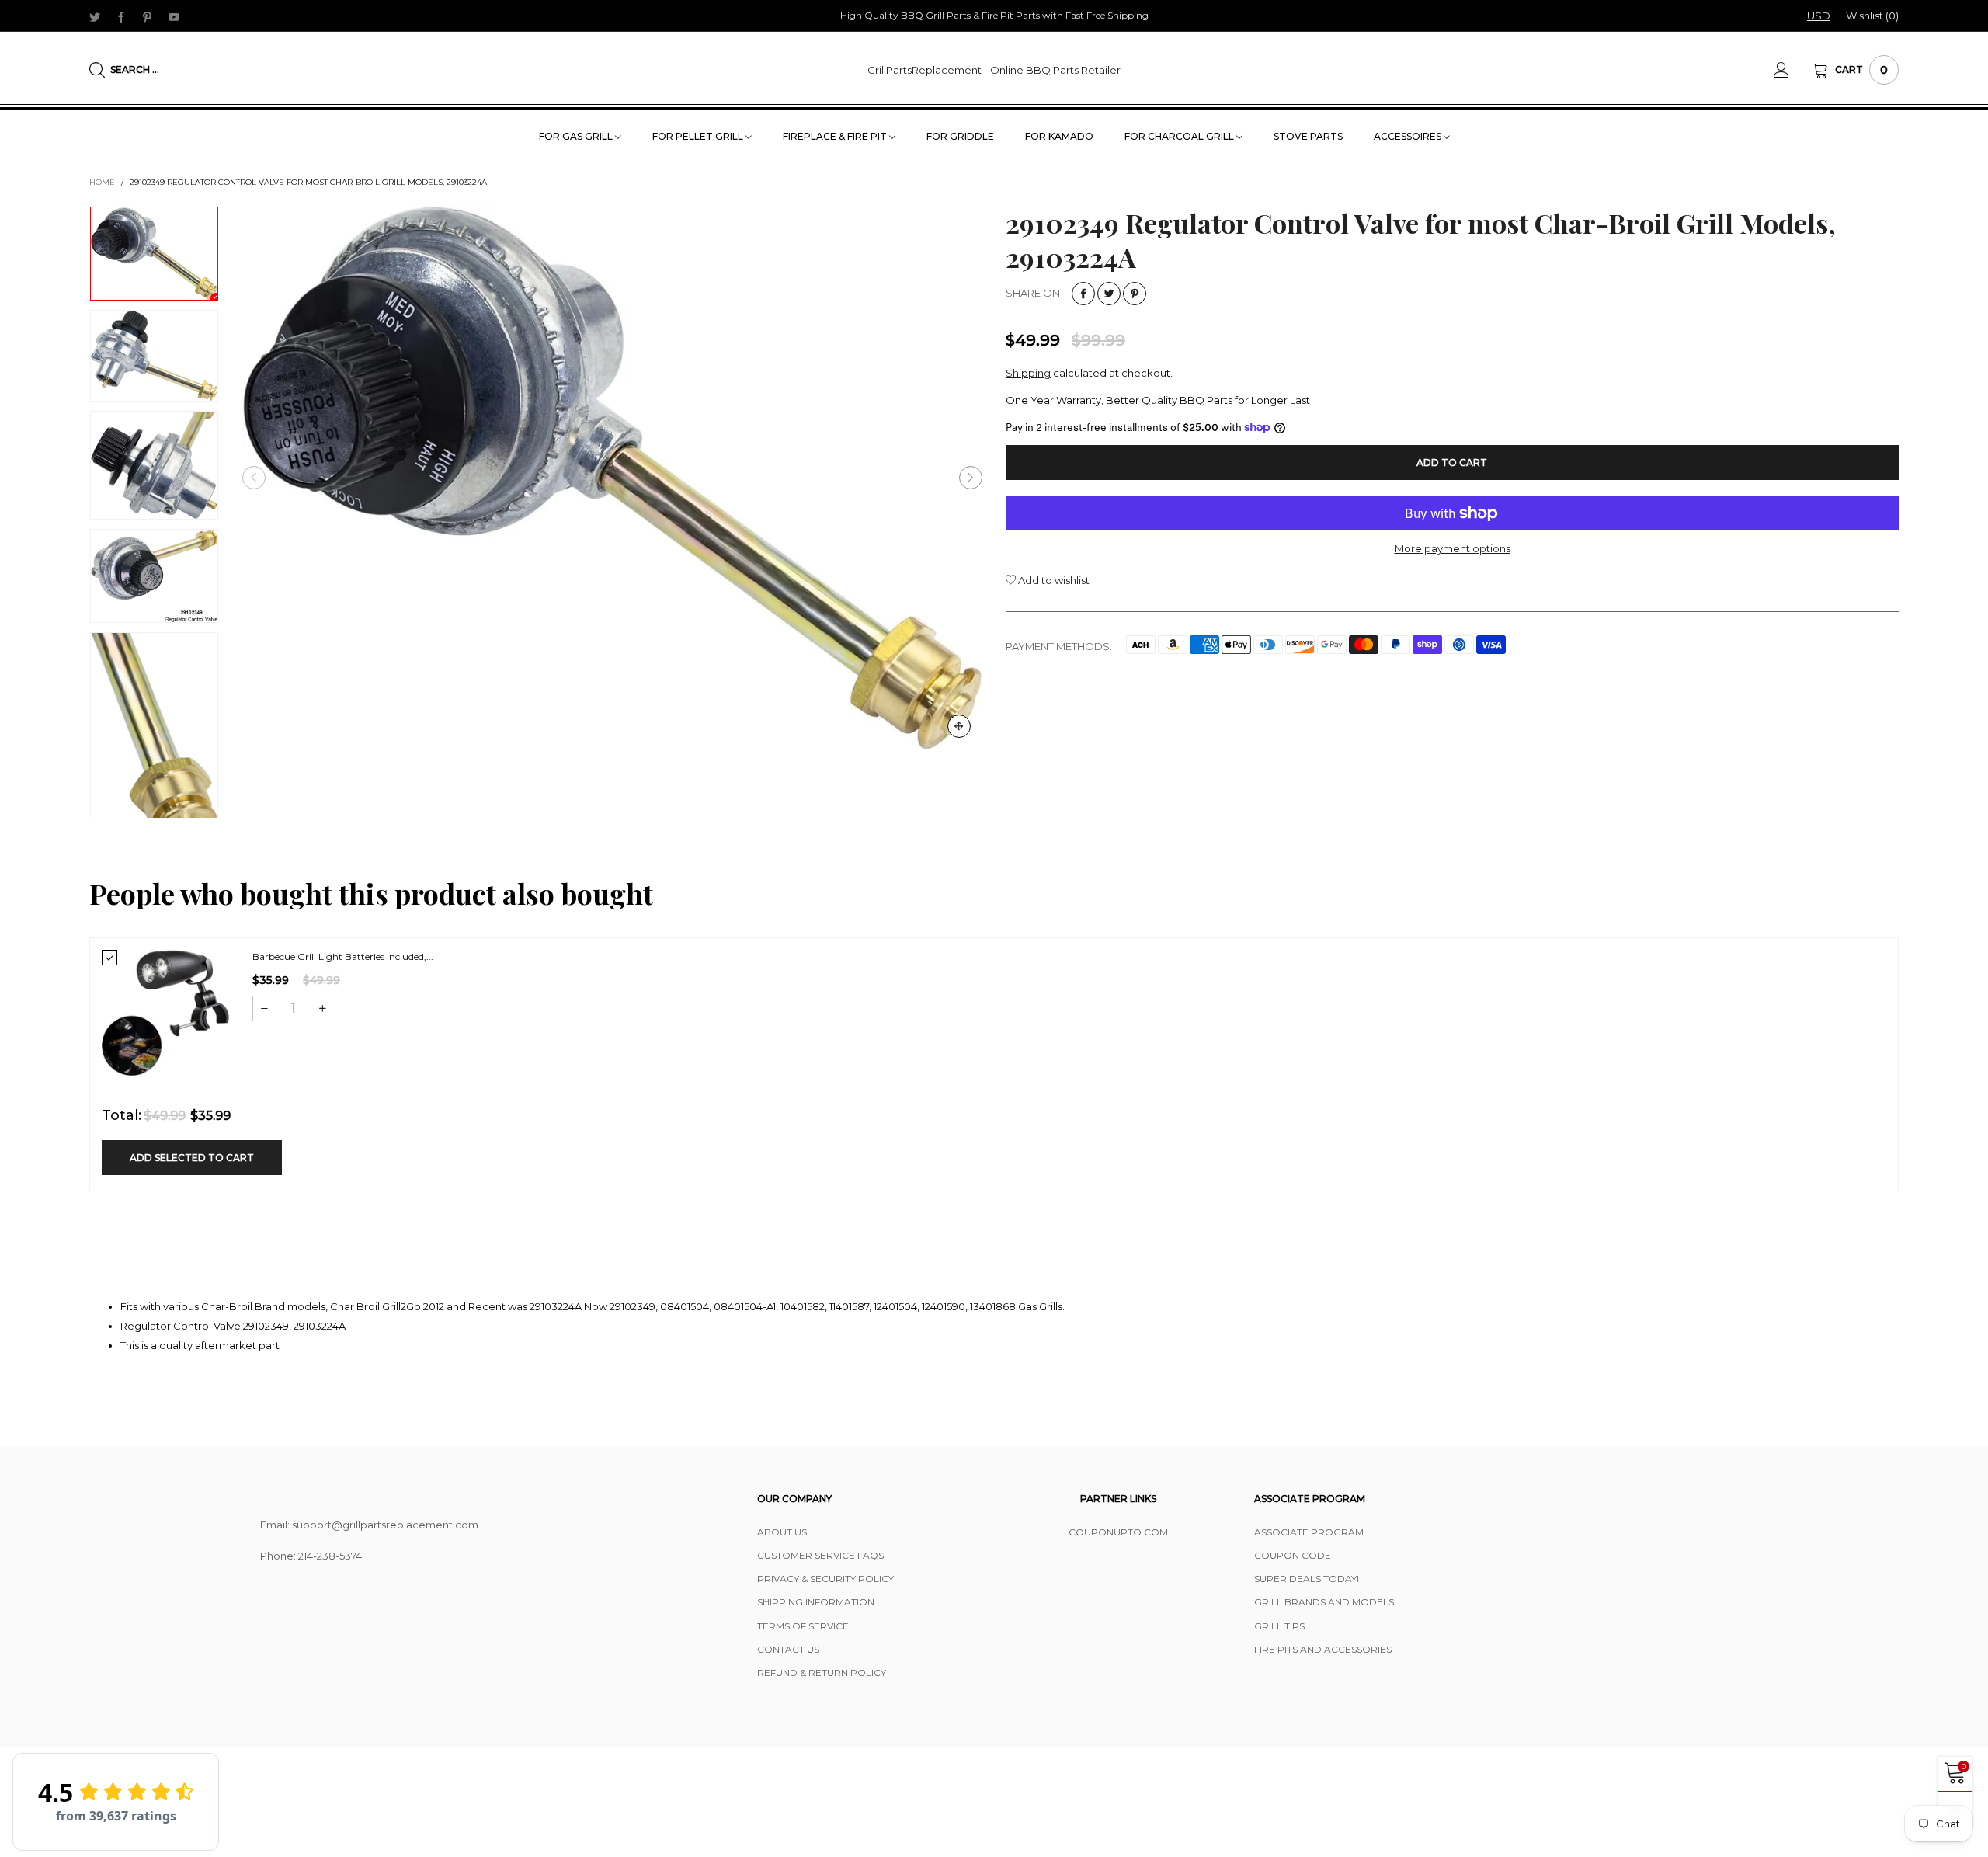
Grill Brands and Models (1324, 1602)
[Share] (1083, 294)
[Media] (959, 726)
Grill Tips (1279, 1626)
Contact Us (788, 1649)
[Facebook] (121, 16)
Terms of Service (803, 1626)
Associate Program (1309, 1532)
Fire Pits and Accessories (1323, 1649)
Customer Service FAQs (820, 1555)
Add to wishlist (1053, 580)
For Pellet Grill (699, 136)
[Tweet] (1109, 294)
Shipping (1028, 373)
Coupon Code (1293, 1555)
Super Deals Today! (1307, 1579)
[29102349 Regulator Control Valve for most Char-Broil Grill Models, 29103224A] (612, 478)
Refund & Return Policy (822, 1673)
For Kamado (1059, 136)
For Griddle (960, 136)
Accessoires (1409, 136)
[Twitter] (95, 16)
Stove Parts (1308, 136)
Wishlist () (1872, 16)
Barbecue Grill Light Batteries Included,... (343, 956)
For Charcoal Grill (1180, 136)
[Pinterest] (148, 16)
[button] (254, 478)
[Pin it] (1135, 294)
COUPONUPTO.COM (1118, 1532)
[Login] (1793, 70)
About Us (782, 1532)
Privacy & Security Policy (825, 1579)
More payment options (1453, 548)
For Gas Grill (577, 136)
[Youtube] (174, 16)
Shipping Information (816, 1602)
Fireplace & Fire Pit (836, 136)
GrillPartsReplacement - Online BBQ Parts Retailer (994, 70)
